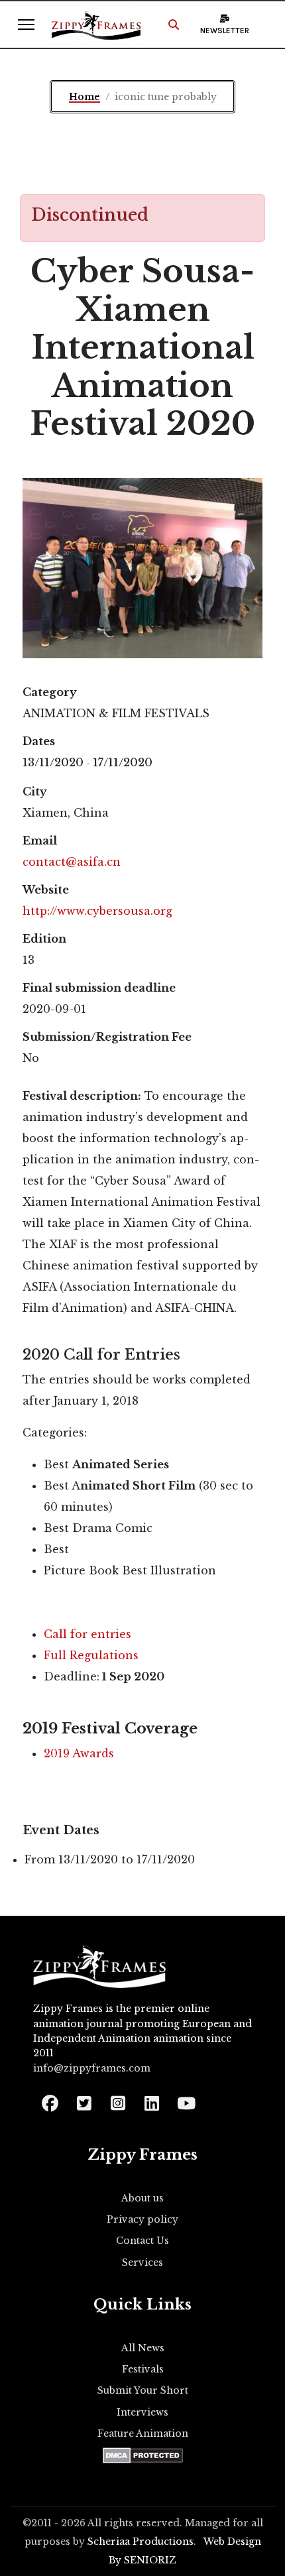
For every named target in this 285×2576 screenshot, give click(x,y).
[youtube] (185, 2099)
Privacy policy (142, 2219)
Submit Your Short (143, 2390)
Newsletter (225, 30)
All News (143, 2348)
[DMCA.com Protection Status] (143, 2455)
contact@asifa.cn (72, 862)
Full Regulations (91, 1655)
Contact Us (142, 2241)
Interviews (142, 2412)
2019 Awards (79, 1753)
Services (142, 2262)
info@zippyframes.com (92, 2068)
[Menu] (26, 25)
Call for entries (87, 1634)
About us (142, 2198)
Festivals (143, 2369)
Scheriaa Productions (141, 2542)
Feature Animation (143, 2433)
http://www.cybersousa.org (97, 911)
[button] (174, 25)
